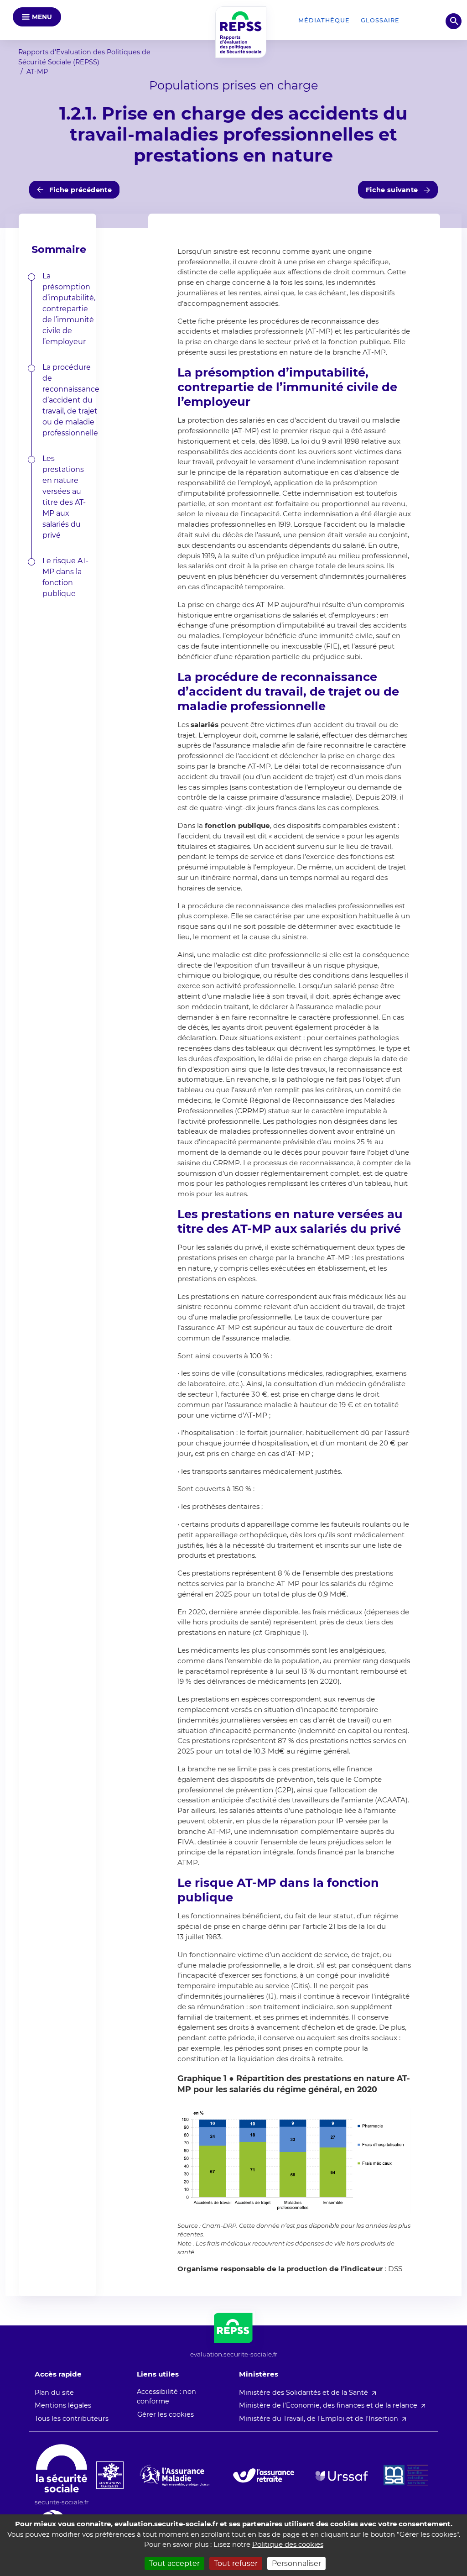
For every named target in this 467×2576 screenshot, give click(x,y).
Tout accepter (174, 2563)
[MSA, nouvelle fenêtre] (406, 2475)
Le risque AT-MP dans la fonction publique (65, 577)
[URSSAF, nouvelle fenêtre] (342, 2476)
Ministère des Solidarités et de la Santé (304, 2393)
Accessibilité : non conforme (166, 2397)
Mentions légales (63, 2405)
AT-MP (37, 72)
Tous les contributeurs (72, 2419)
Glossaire (380, 20)
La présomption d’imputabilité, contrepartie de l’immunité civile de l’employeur (69, 309)
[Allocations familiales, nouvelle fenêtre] (110, 2475)
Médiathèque (324, 20)
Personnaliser (296, 2563)
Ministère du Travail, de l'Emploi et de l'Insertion (319, 2419)
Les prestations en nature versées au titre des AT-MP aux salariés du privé (64, 497)
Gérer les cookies (166, 2414)
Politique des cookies (288, 2544)
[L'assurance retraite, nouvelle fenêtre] (264, 2475)
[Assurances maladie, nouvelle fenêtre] (175, 2475)
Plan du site (54, 2393)
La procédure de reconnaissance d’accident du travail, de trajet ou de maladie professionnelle (71, 400)
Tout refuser (236, 2563)
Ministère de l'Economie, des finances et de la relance (328, 2405)
